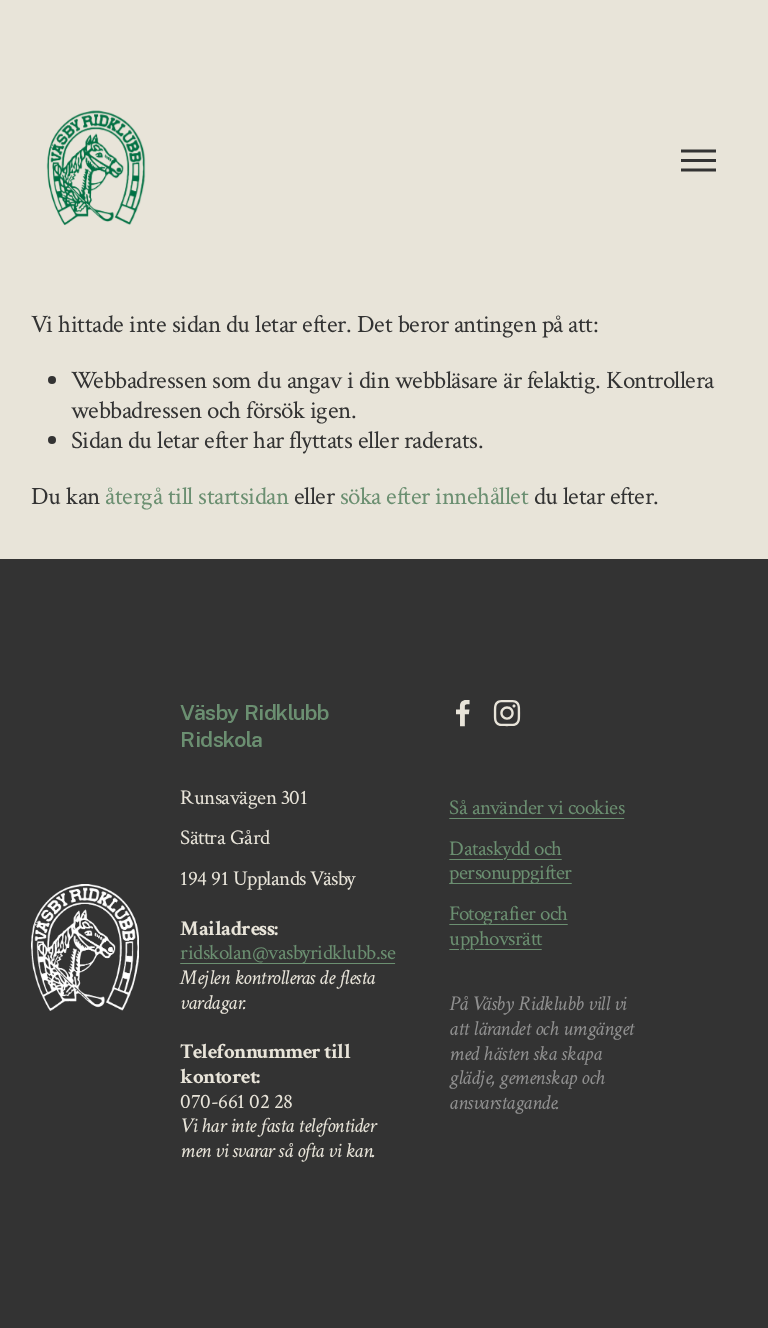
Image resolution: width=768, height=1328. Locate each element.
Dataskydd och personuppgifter (510, 861)
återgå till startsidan (196, 496)
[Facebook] (463, 713)
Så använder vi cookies (536, 808)
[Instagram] (507, 713)
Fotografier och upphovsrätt (508, 926)
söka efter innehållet (434, 496)
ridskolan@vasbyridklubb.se (287, 953)
